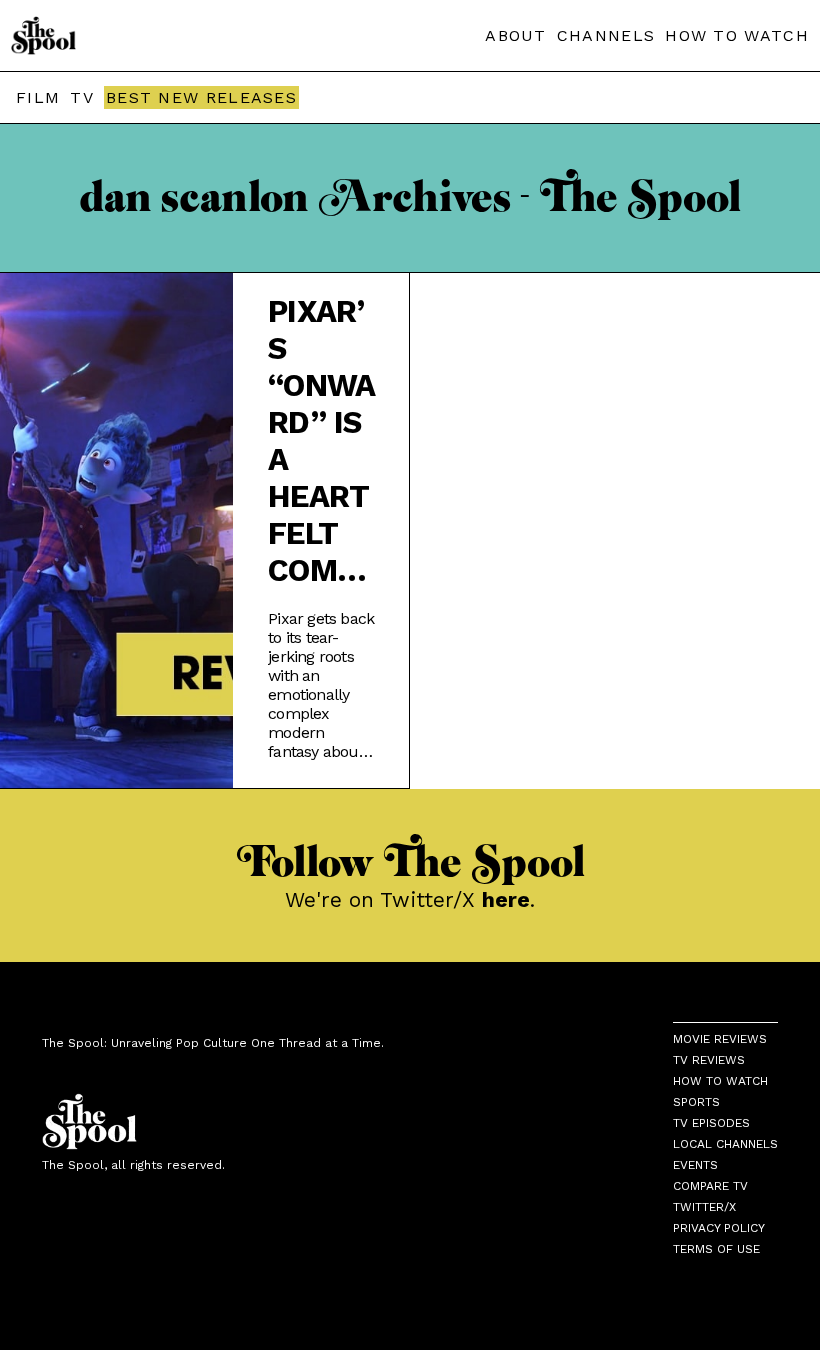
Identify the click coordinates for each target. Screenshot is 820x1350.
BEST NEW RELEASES (201, 97)
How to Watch (720, 1081)
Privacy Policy (719, 1228)
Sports (696, 1102)
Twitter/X (704, 1207)
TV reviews (709, 1060)
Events (695, 1165)
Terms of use (716, 1249)
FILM (38, 97)
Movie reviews (720, 1039)
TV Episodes (711, 1123)
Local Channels (725, 1144)
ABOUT (516, 35)
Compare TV (710, 1186)
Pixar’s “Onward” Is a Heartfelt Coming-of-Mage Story (321, 441)
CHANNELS (606, 35)
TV (82, 97)
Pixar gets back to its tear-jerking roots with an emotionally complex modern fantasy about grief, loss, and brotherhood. (321, 685)
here (506, 899)
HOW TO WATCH (737, 35)
